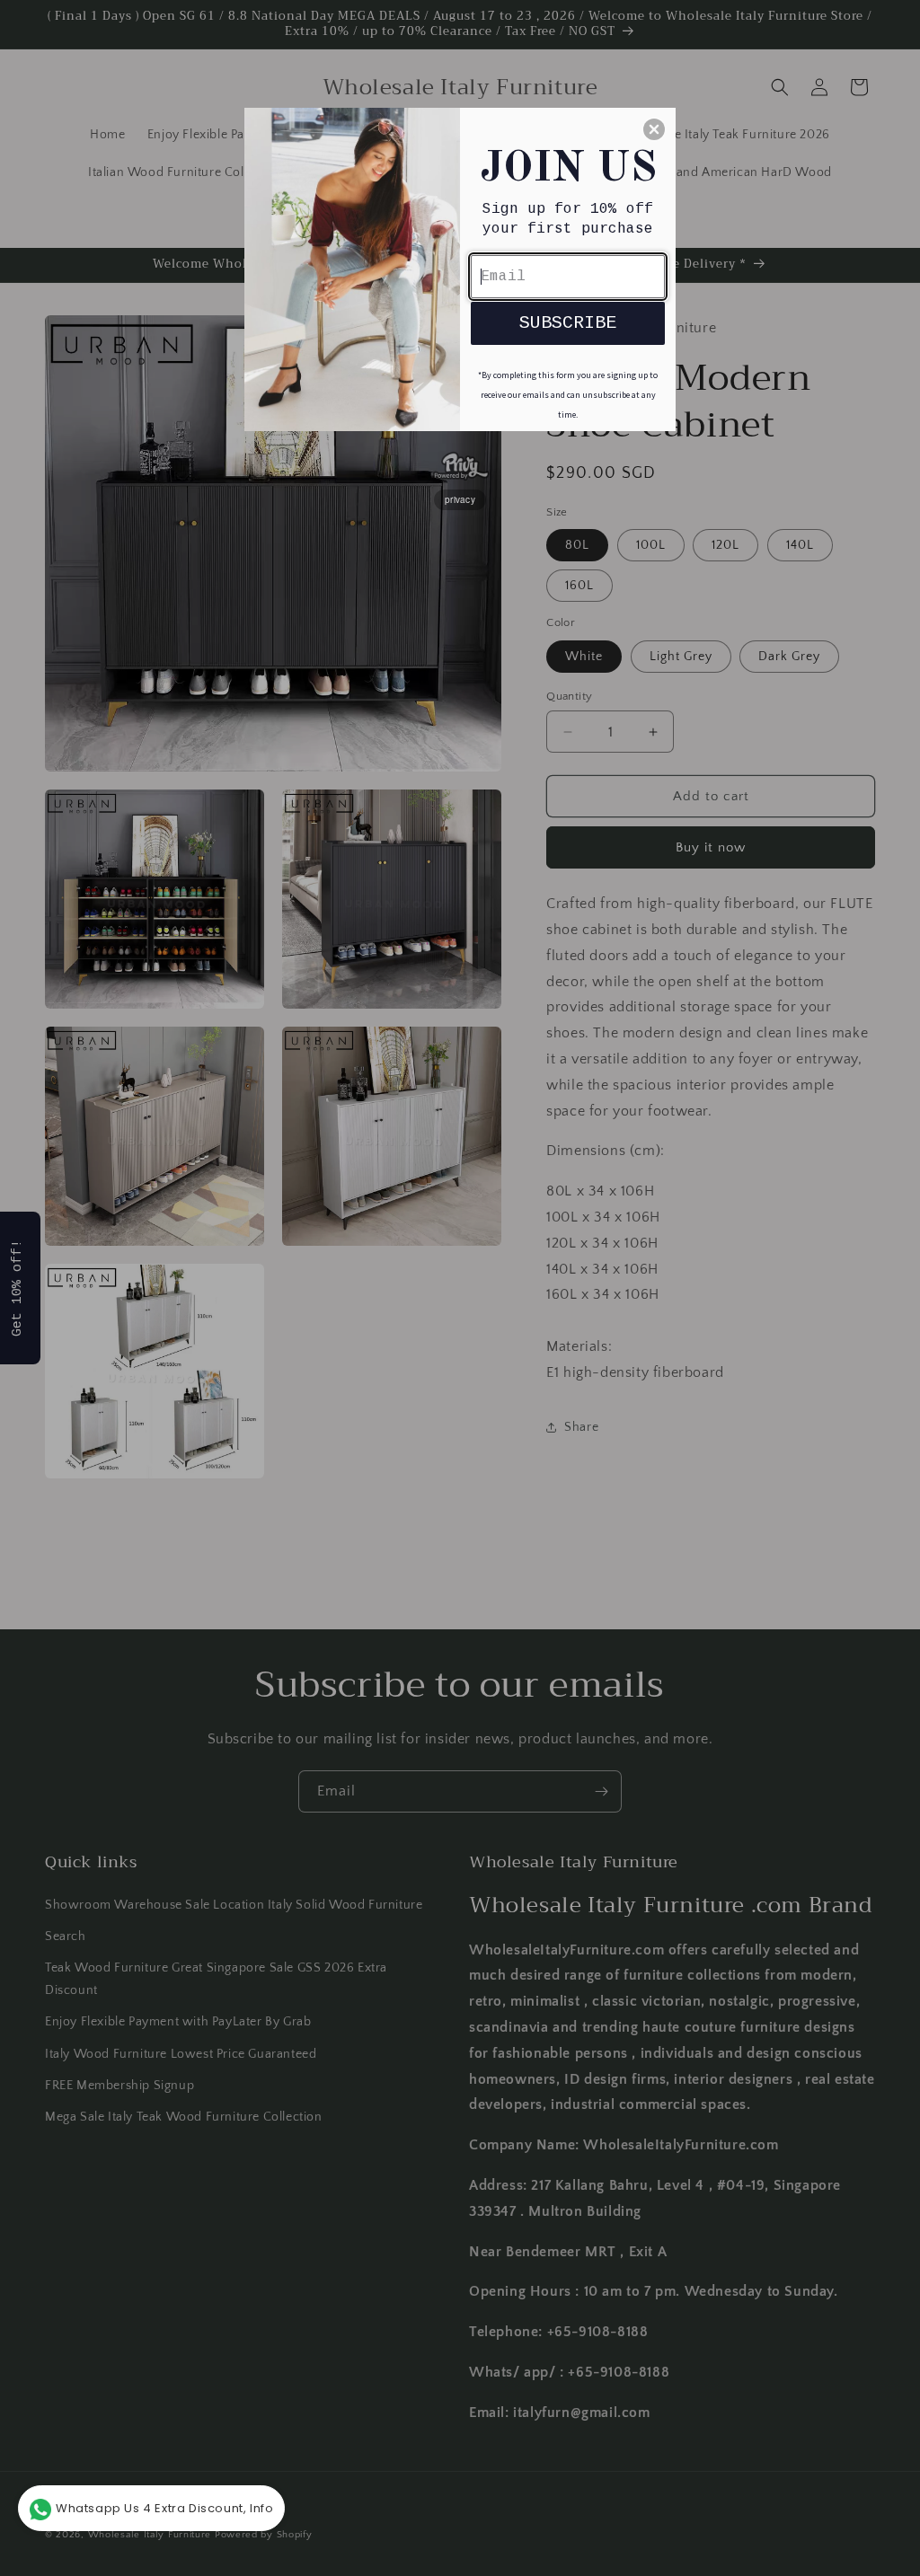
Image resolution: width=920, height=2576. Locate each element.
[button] (654, 129)
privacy (460, 499)
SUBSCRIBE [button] (568, 323)
